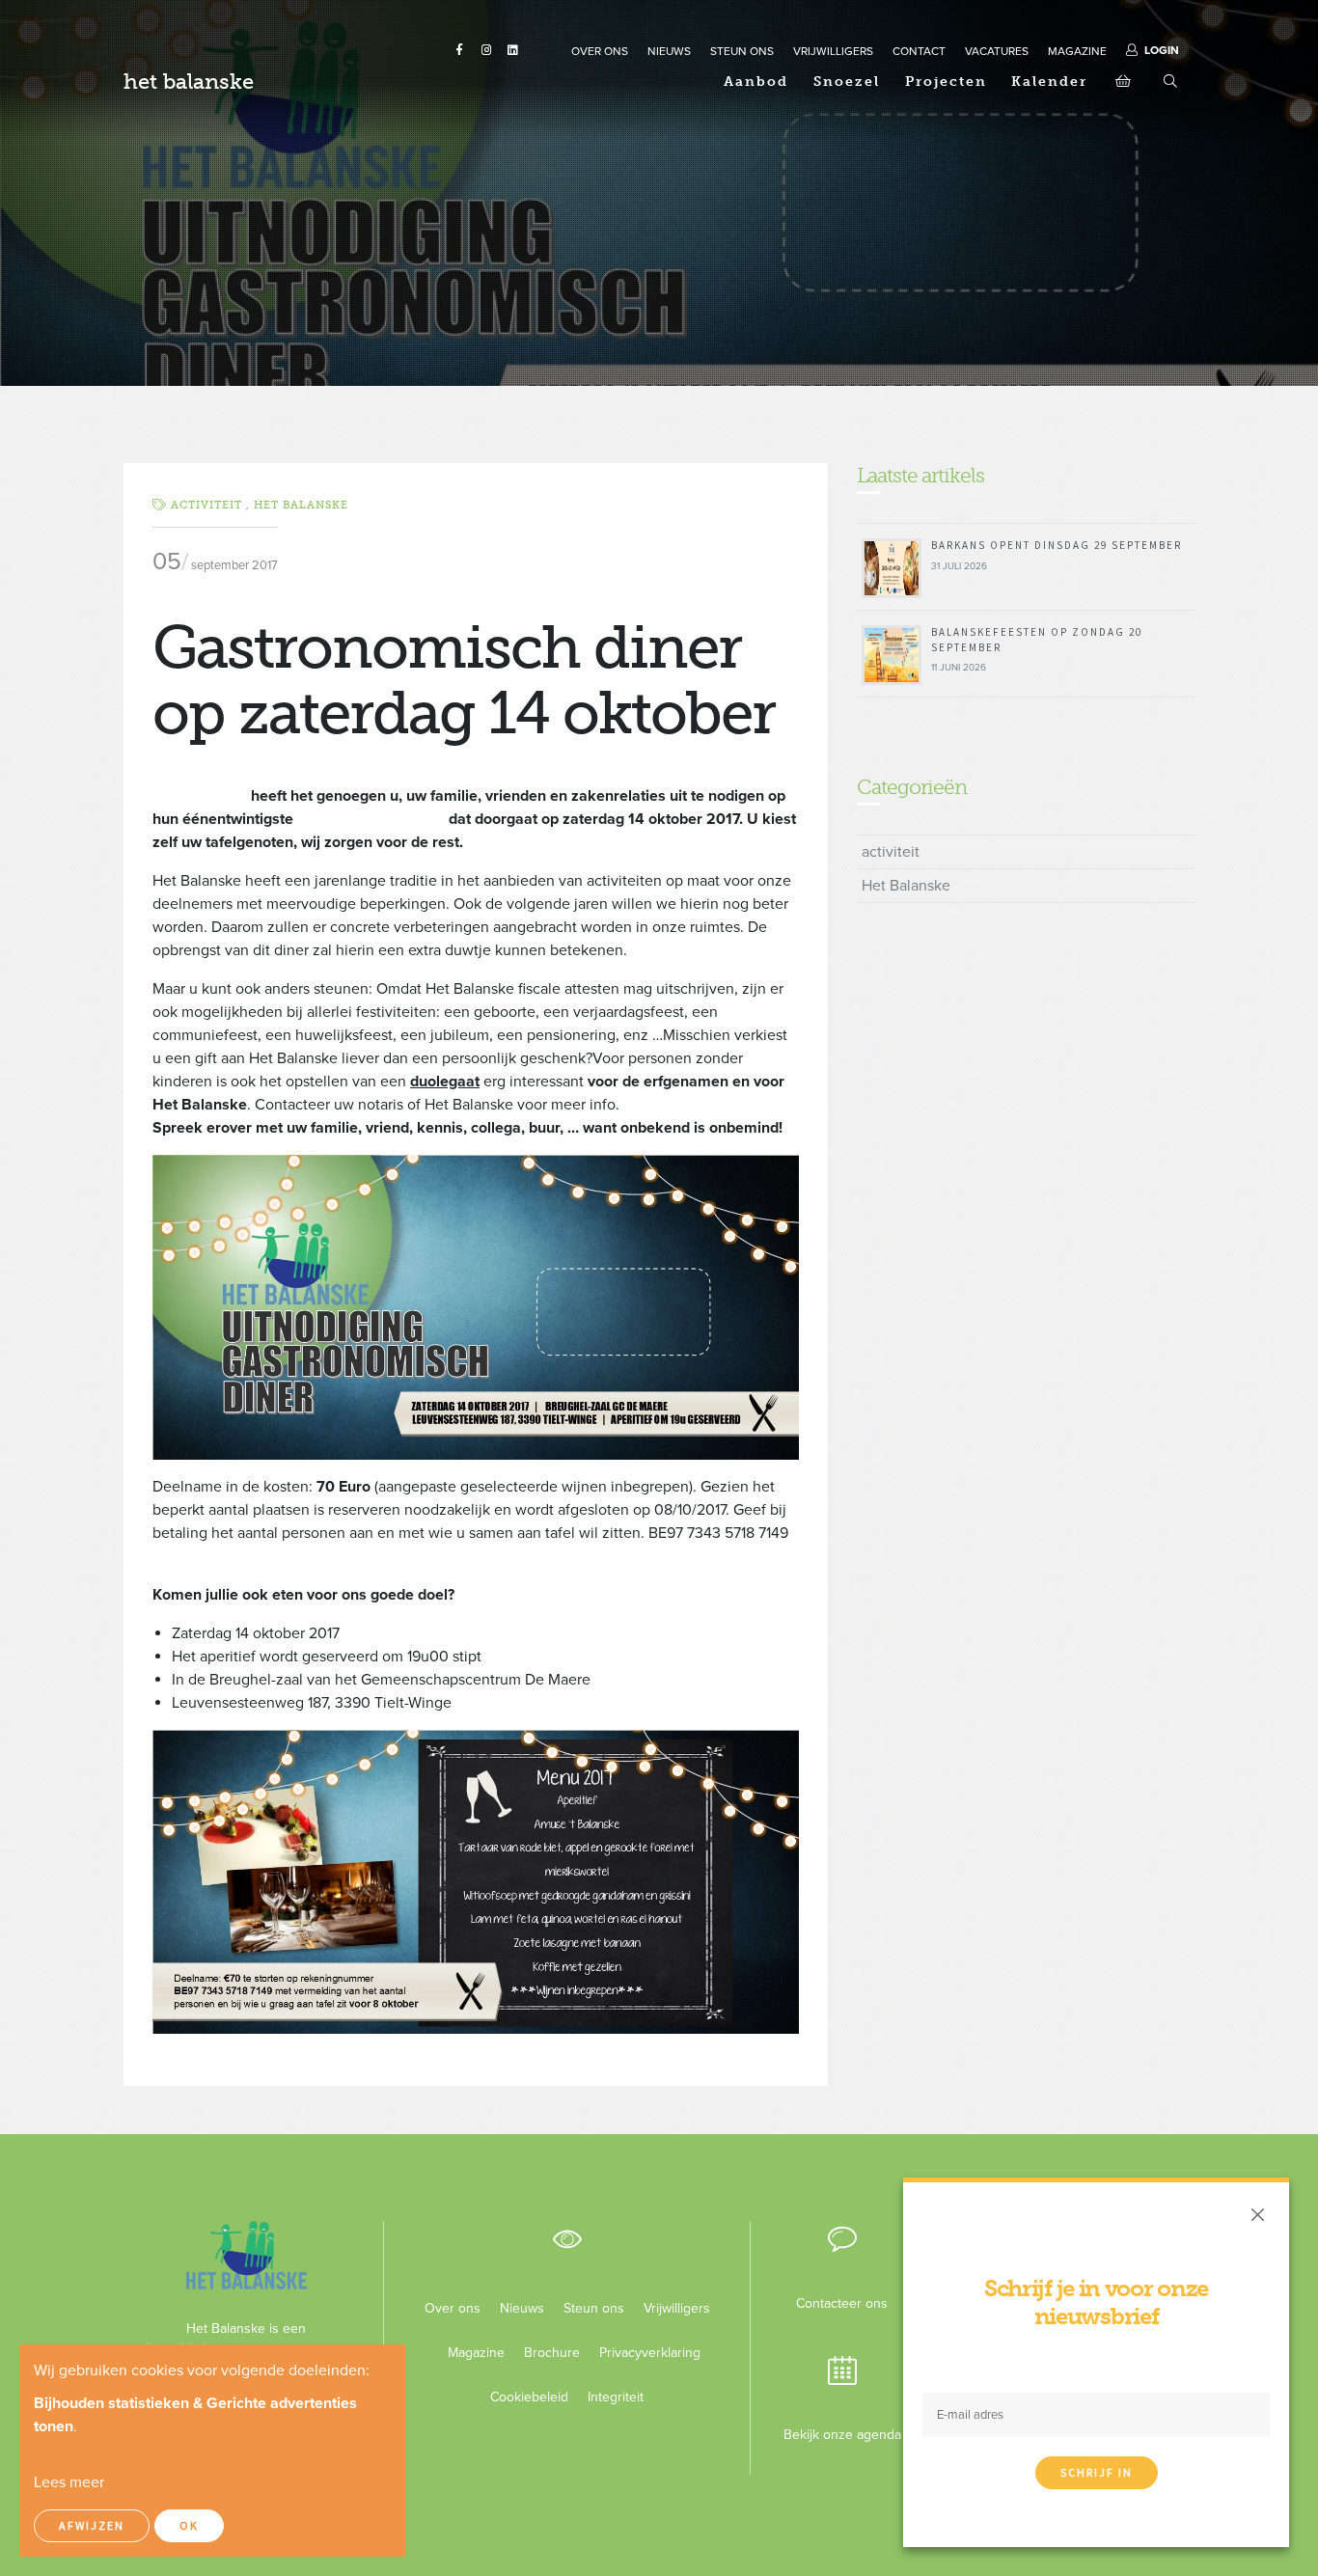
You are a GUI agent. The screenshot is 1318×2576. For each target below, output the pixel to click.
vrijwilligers (833, 51)
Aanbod (756, 82)
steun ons (742, 51)
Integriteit (616, 2397)
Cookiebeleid (529, 2397)
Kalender (1049, 82)
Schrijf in (1097, 2472)
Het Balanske (301, 505)
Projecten (946, 82)
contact (919, 51)
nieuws (669, 51)
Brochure (552, 2353)
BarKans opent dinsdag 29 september (1057, 545)
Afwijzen (92, 2525)
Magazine (476, 2353)
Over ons (453, 2308)
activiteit (891, 852)
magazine (1077, 51)
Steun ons (594, 2308)
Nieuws (522, 2308)
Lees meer (69, 2482)
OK (189, 2525)
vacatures (997, 51)
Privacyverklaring (643, 2353)
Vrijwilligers (677, 2308)
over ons (600, 51)
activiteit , (212, 505)
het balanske (189, 82)
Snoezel (847, 82)
